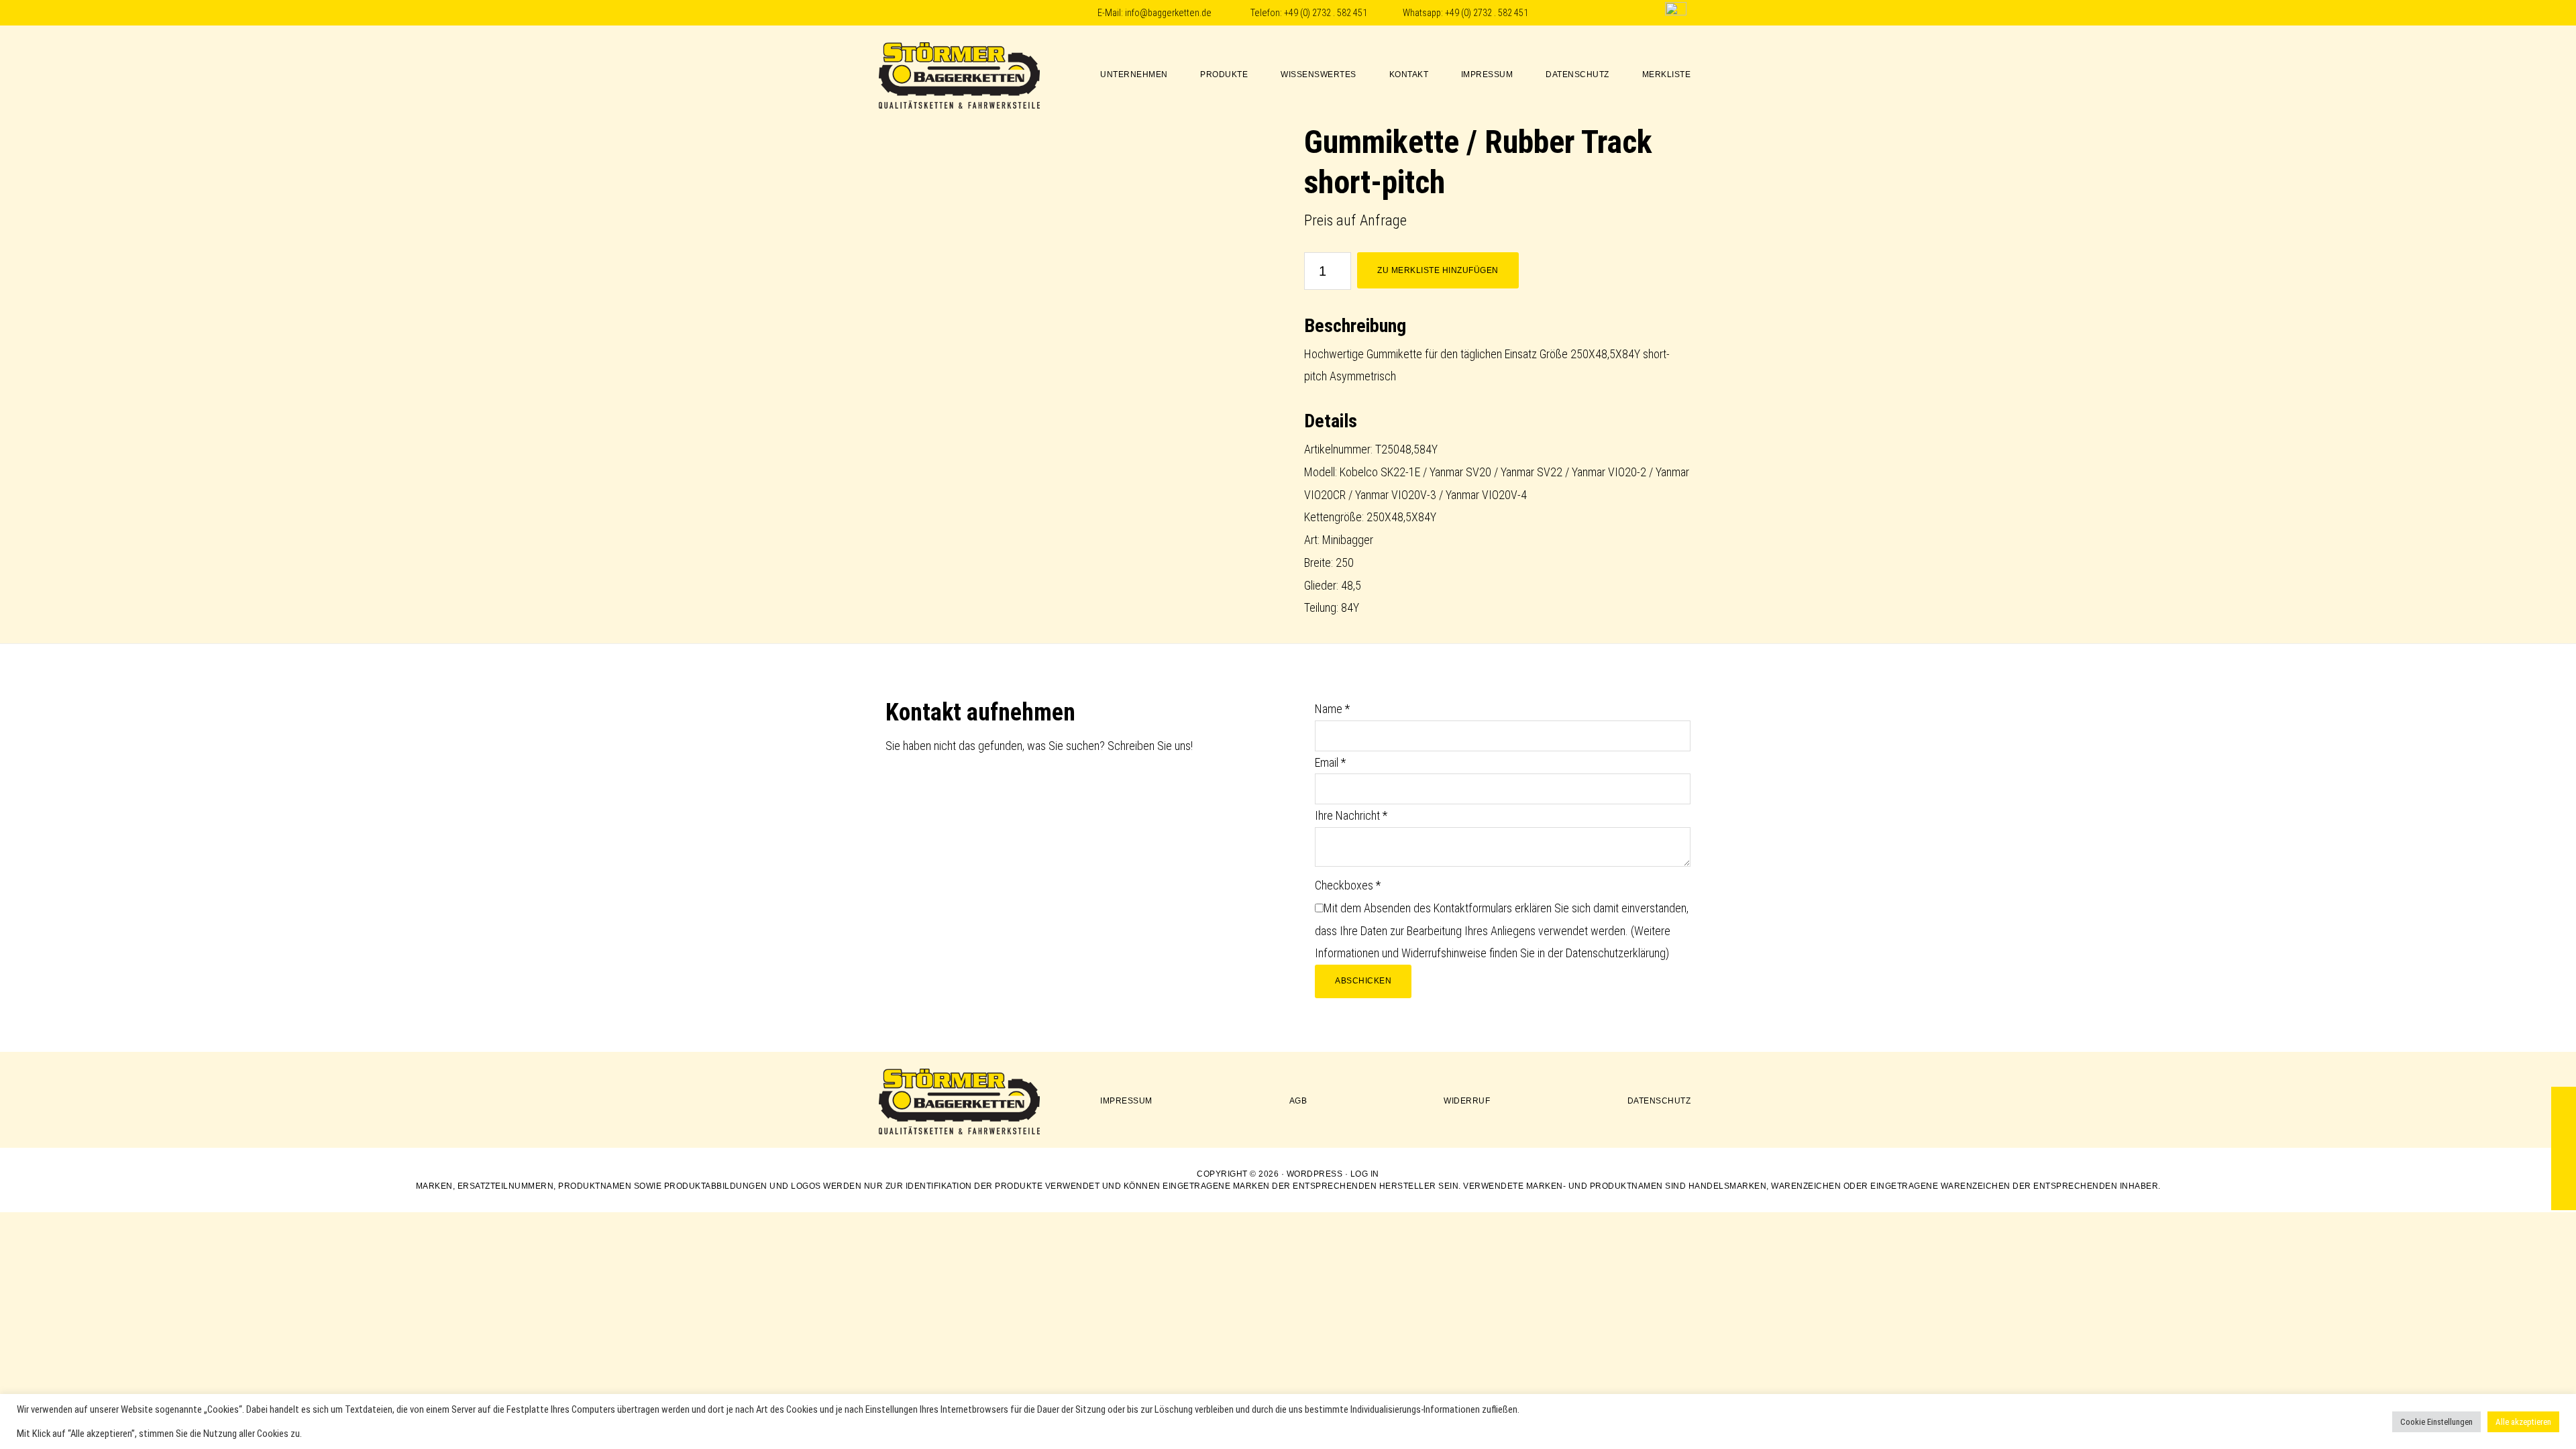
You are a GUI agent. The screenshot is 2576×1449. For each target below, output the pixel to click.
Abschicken (1363, 981)
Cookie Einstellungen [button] (2436, 1422)
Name (1332, 709)
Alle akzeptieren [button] (2523, 1422)
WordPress (1315, 1174)
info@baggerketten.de (1168, 13)
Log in (1365, 1174)
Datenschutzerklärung (1616, 953)
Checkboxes (1348, 885)
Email (1330, 762)
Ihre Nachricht (1351, 815)
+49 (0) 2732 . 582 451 (1326, 13)
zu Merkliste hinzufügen (1438, 270)
